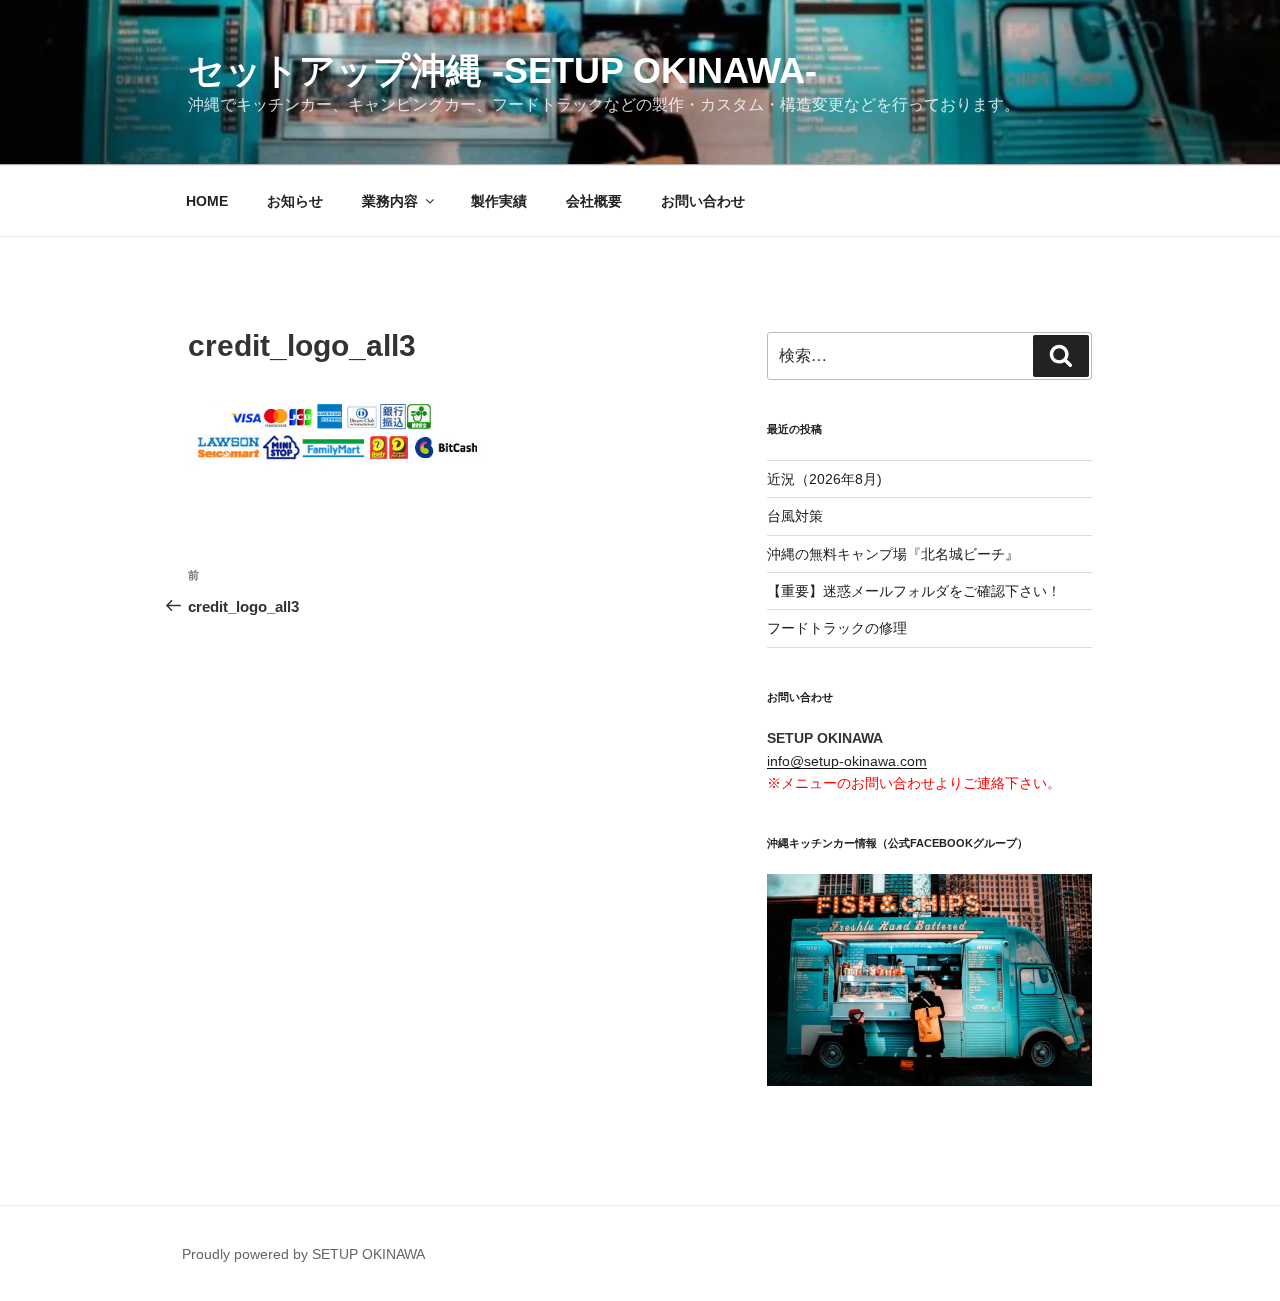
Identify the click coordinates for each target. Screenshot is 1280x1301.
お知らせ (295, 201)
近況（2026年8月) (824, 479)
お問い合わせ (703, 201)
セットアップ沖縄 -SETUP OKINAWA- (502, 70)
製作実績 (499, 201)
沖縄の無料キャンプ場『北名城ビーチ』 (893, 554)
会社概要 (594, 201)
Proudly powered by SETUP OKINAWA (303, 1254)
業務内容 (390, 201)
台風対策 (795, 516)
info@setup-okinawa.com (847, 761)
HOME (207, 201)
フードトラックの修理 (837, 628)
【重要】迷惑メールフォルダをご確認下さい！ (914, 591)
